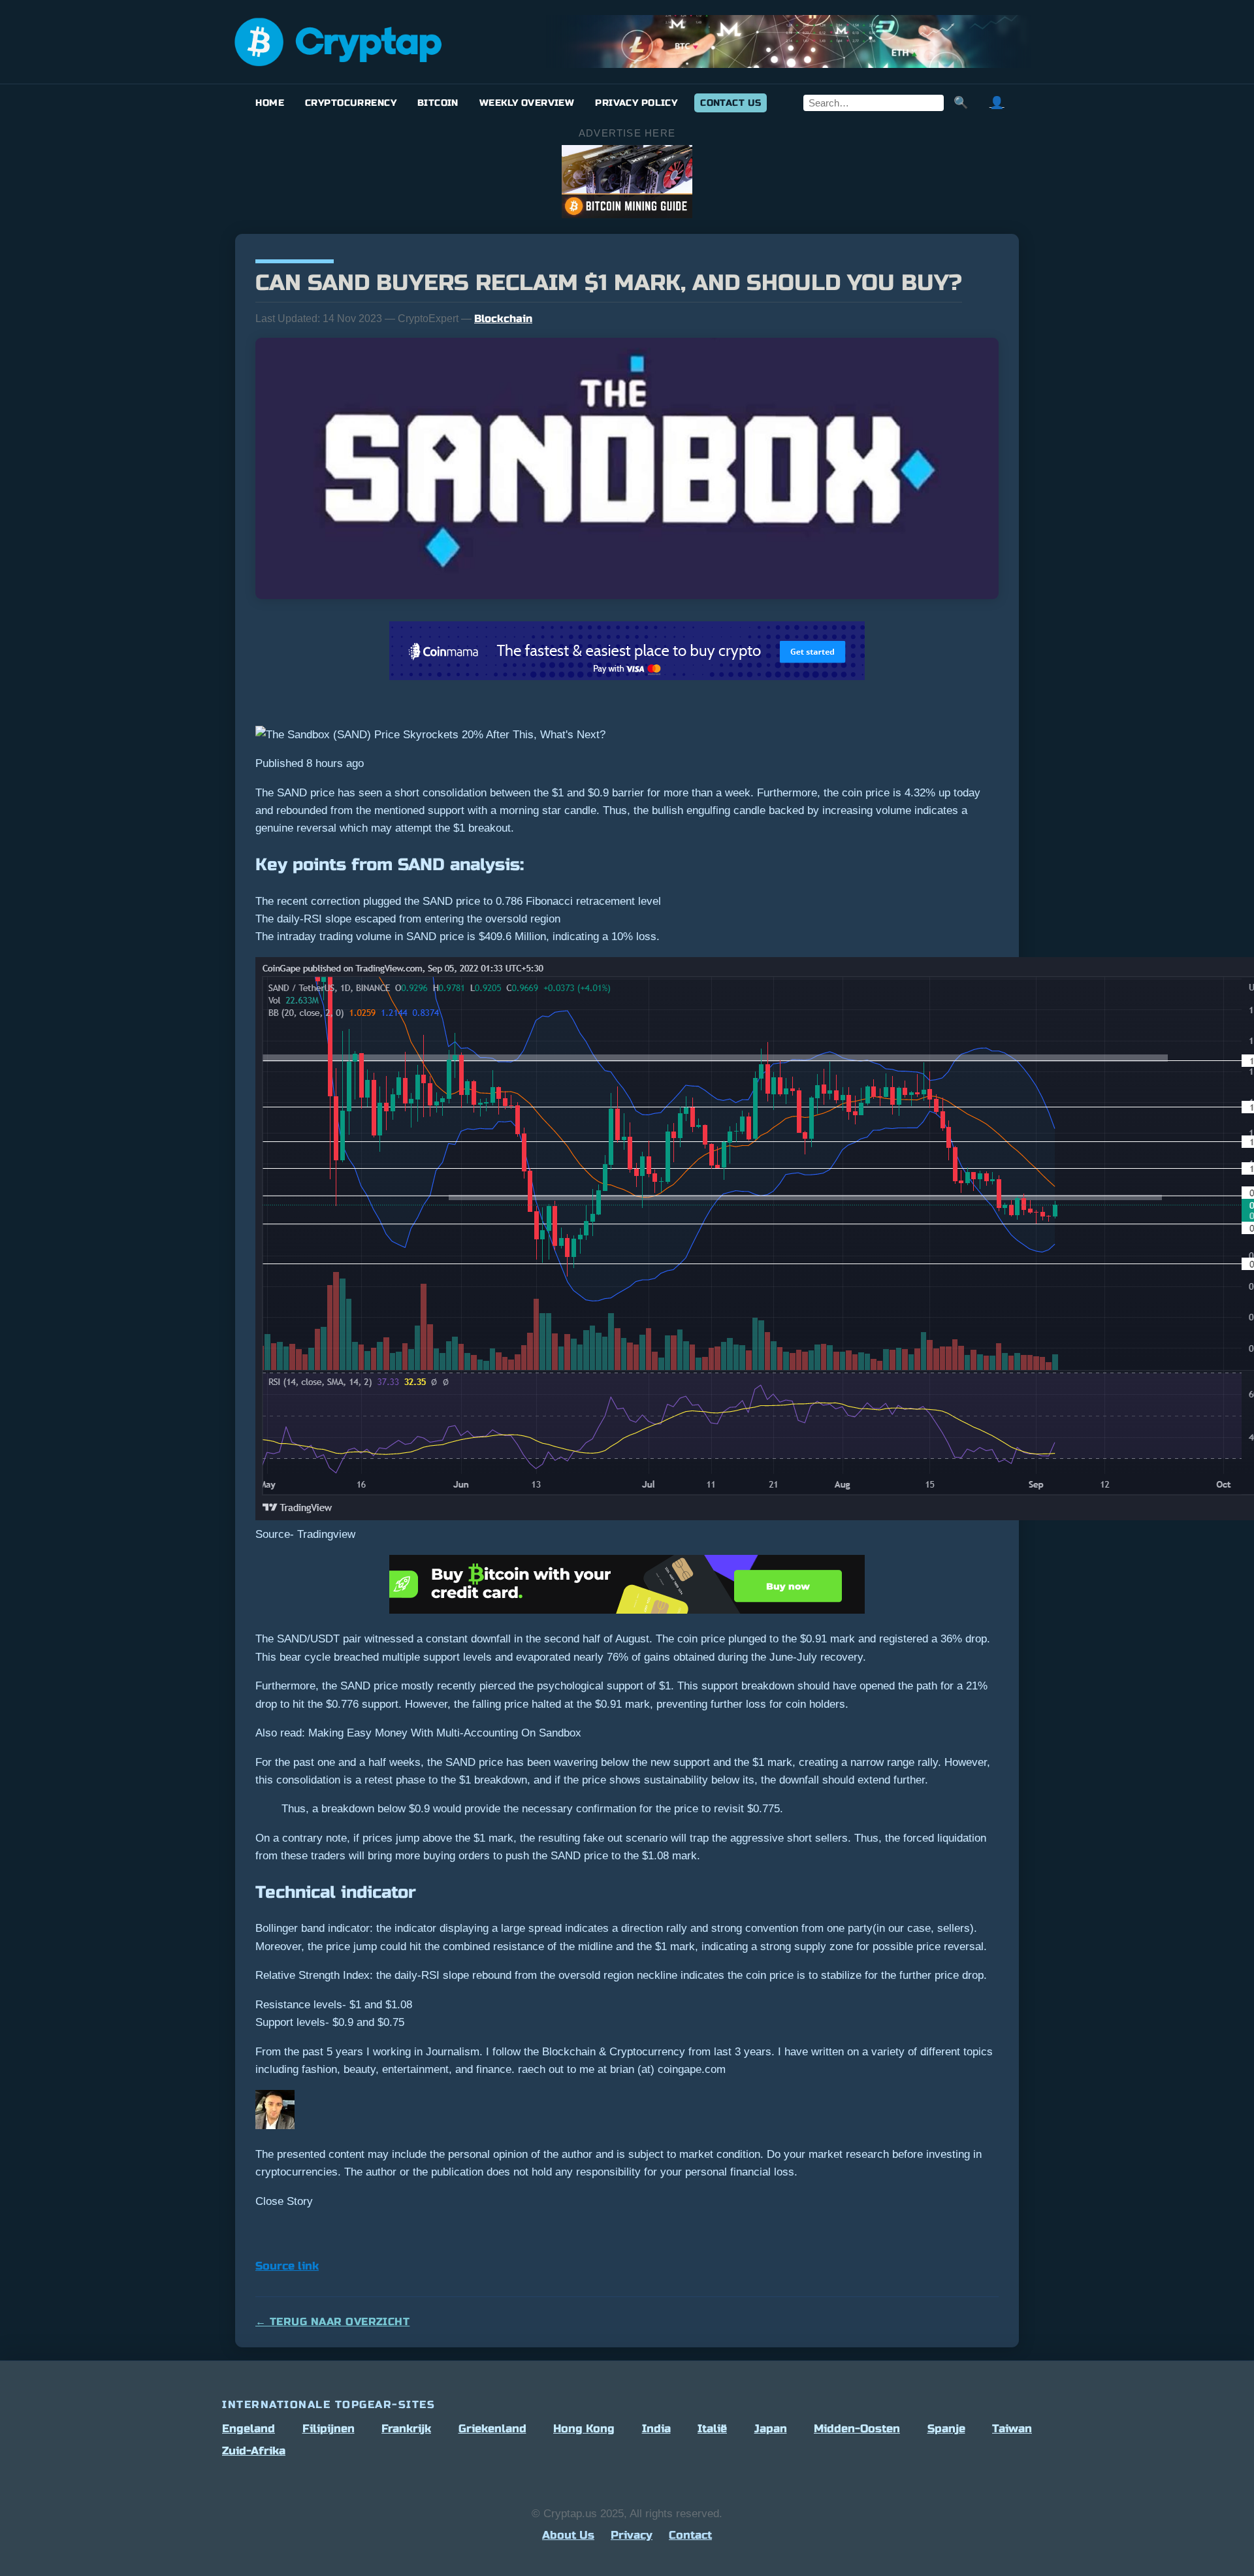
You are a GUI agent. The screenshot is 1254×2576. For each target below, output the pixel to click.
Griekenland (492, 2429)
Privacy (632, 2535)
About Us (568, 2535)
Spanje (946, 2429)
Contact (690, 2535)
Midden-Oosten (857, 2429)
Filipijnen (329, 2429)
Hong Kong (584, 2429)
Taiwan (1012, 2429)
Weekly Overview (527, 103)
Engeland (249, 2429)
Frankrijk (406, 2429)
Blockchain (503, 318)
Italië (712, 2429)
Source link (287, 2266)
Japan (771, 2429)
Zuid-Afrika (254, 2451)
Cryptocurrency (351, 103)
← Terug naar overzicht (332, 2322)
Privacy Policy (636, 103)
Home (270, 103)
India (656, 2429)
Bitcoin (438, 103)
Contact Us (731, 103)
